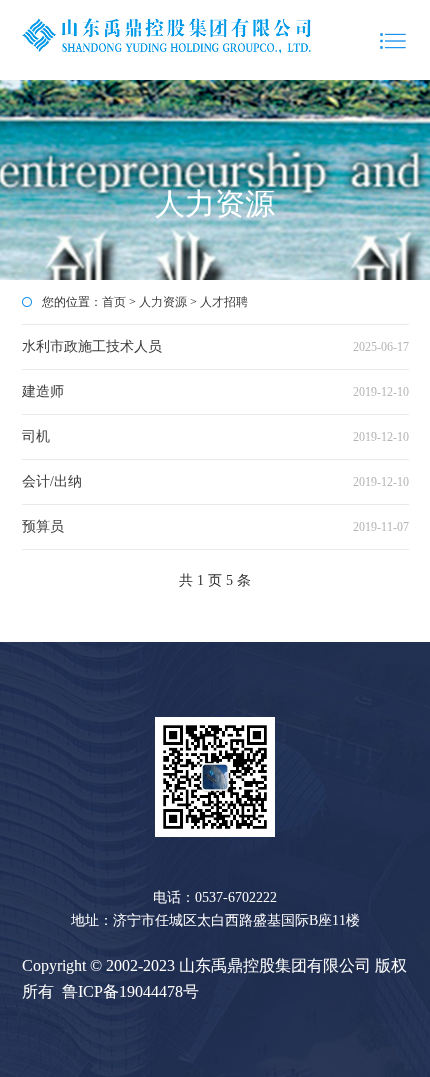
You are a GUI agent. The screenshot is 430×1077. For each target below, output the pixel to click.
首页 (114, 302)
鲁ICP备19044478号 (130, 991)
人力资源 (163, 302)
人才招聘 (224, 302)
